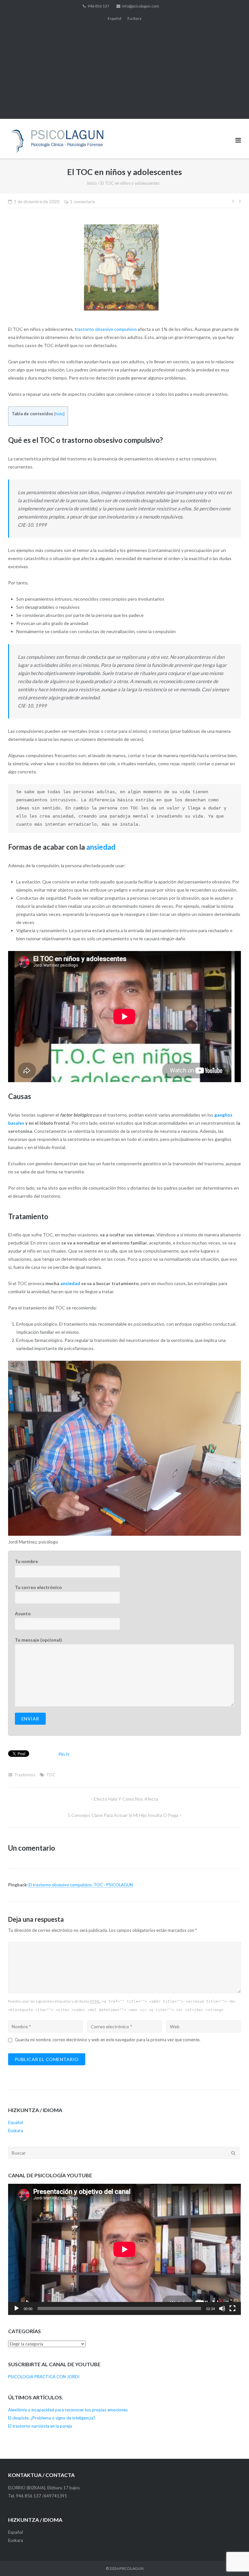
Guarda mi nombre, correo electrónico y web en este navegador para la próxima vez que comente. (108, 2040)
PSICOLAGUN (131, 2568)
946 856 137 (98, 6)
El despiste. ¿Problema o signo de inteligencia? (52, 2418)
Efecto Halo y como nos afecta (126, 1799)
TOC (51, 1775)
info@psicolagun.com (141, 6)
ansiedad (101, 847)
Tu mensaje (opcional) (38, 1640)
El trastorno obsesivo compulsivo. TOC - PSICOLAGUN (81, 1885)
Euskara (134, 18)
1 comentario (83, 202)
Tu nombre (26, 1561)
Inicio (92, 183)
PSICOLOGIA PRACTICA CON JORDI (44, 2377)
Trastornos (25, 1775)
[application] (124, 2249)
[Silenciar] (222, 2308)
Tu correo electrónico (38, 1587)
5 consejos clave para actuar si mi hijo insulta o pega (123, 1815)
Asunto (23, 1613)
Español (114, 18)
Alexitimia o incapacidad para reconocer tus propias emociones (68, 2410)
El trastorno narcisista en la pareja (40, 2426)
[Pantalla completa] (232, 2308)
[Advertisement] (124, 73)
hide (59, 414)
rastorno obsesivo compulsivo (107, 329)
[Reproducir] (17, 2308)
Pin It (64, 1754)
